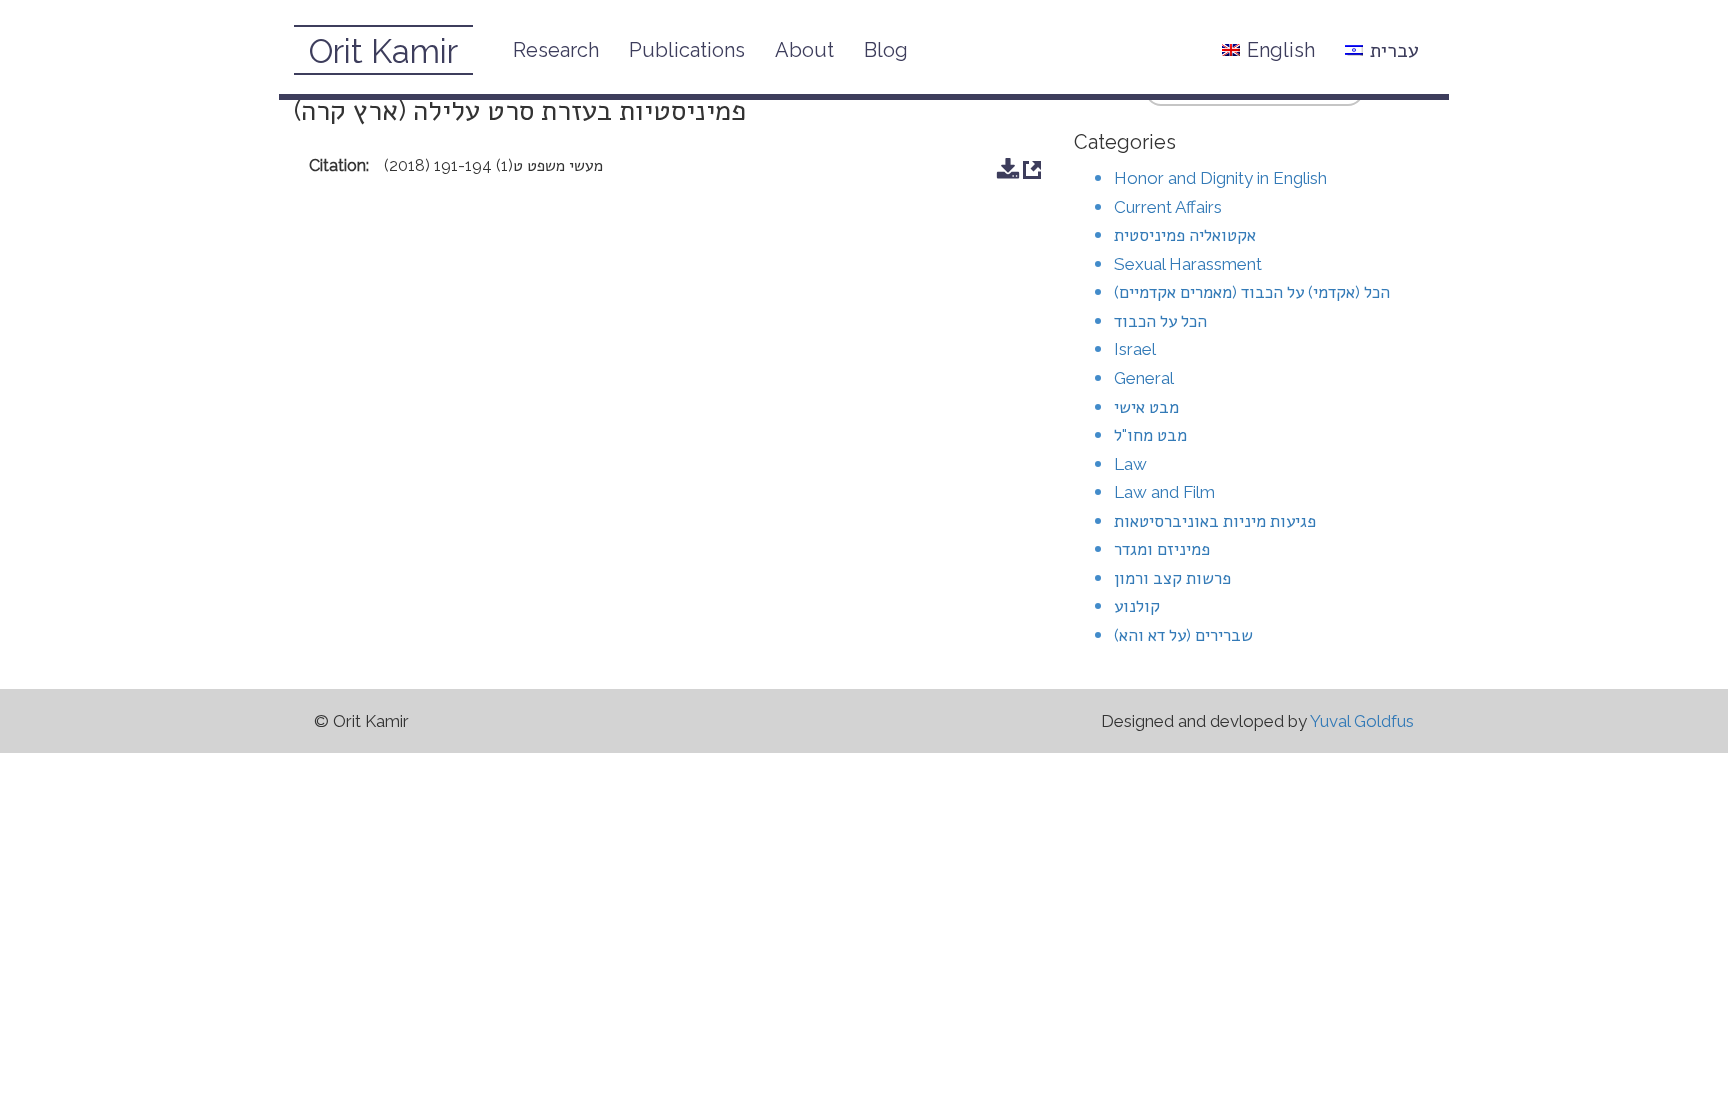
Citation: (339, 165)
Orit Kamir (383, 51)
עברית (1394, 50)
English (1281, 50)
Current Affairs (1168, 207)
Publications (687, 50)
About (804, 50)
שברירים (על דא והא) (1183, 635)
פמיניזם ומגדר (1162, 549)
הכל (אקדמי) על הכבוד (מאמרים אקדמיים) (1252, 292)
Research (556, 50)
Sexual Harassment (1188, 264)
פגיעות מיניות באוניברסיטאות (1215, 521)
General (1144, 378)
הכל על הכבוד (1160, 321)
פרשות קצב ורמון (1172, 578)
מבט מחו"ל (1150, 435)
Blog (886, 50)
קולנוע (1137, 606)
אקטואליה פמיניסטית (1185, 235)
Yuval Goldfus (1362, 721)
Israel (1135, 349)
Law (1130, 464)
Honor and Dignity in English (1220, 178)
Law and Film (1164, 492)
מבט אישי (1146, 407)
